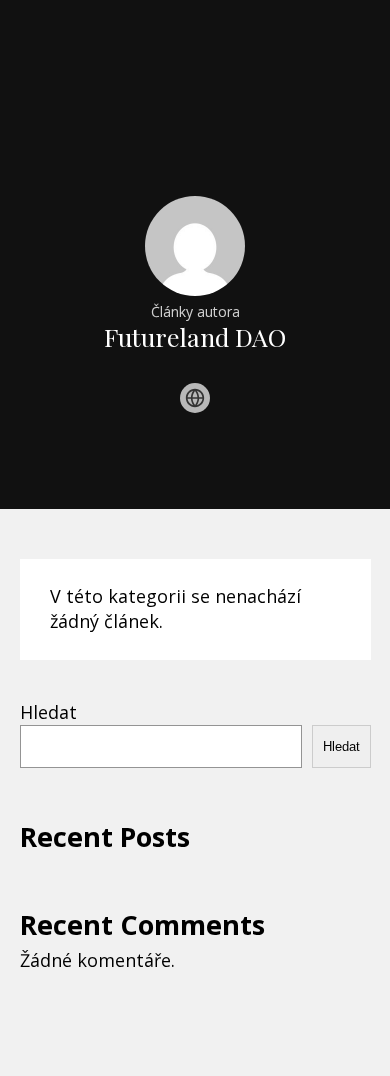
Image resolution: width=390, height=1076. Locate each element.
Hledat (48, 712)
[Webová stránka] (195, 398)
